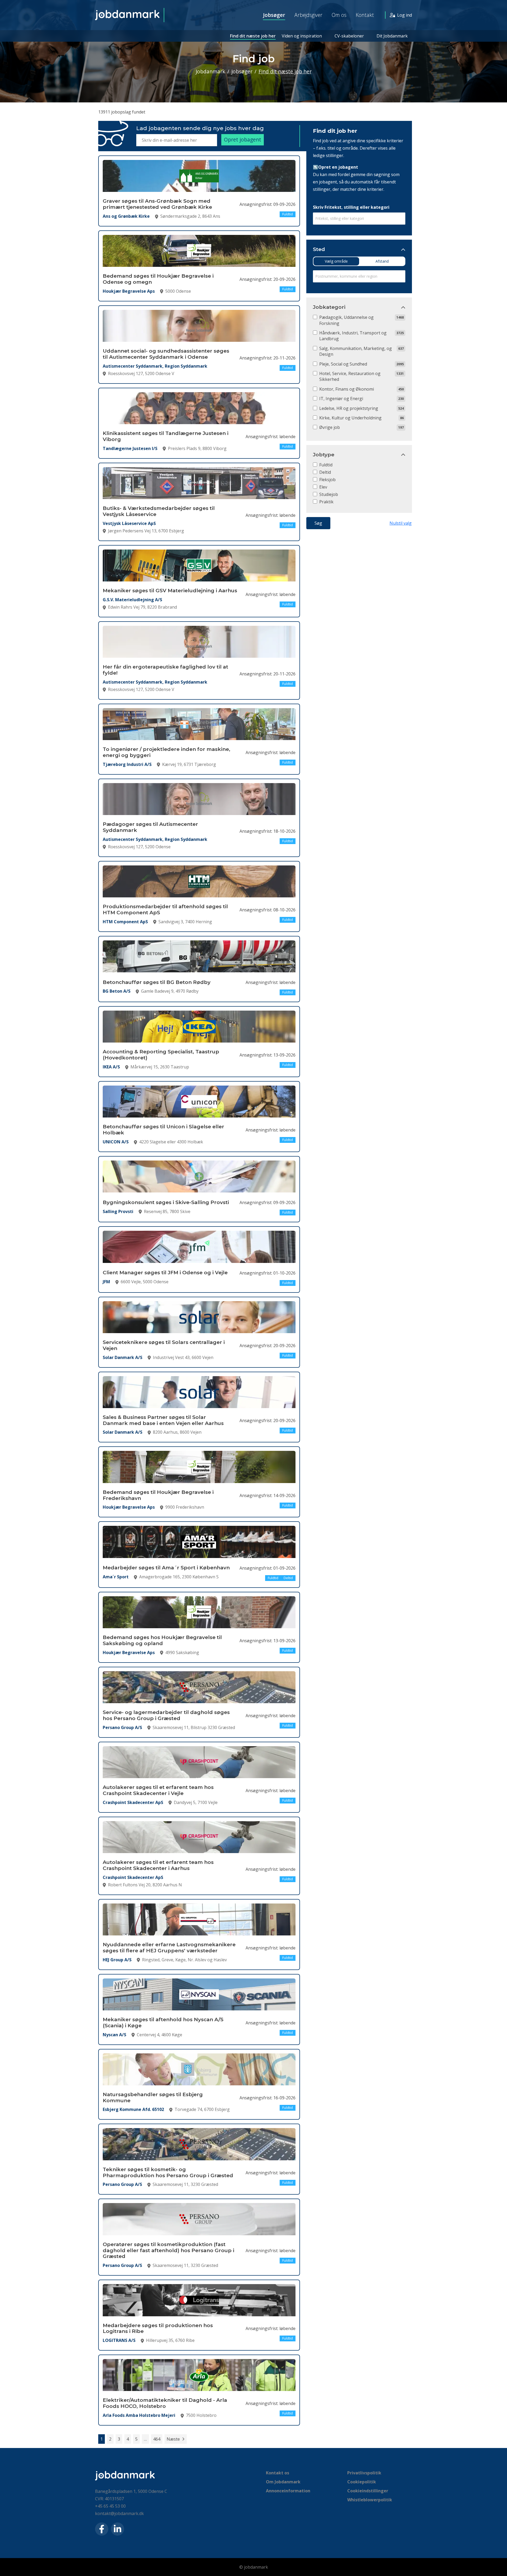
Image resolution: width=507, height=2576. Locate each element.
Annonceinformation (288, 2491)
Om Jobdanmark (283, 2482)
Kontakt (365, 15)
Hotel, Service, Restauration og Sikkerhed (350, 376)
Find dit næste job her (253, 36)
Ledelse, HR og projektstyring (349, 408)
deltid (325, 472)
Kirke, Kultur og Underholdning (350, 418)
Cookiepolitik (362, 2482)
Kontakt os (278, 2473)
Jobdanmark (210, 71)
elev (323, 487)
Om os (339, 15)
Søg (318, 523)
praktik (326, 502)
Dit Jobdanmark (392, 36)
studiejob (329, 494)
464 (157, 2439)
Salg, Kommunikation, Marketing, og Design (356, 351)
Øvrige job (330, 427)
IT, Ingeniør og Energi (341, 399)
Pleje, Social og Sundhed (343, 364)
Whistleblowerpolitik (370, 2500)
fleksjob (327, 480)
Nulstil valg (401, 523)
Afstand (382, 261)
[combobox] (359, 219)
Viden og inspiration (302, 36)
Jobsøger (274, 15)
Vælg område (336, 261)
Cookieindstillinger (368, 2491)
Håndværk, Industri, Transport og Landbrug (353, 336)
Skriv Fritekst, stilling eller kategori (351, 207)
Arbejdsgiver (308, 15)
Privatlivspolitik (364, 2473)
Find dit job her (335, 131)
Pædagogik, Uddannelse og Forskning (346, 320)
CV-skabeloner (349, 36)
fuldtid (326, 465)
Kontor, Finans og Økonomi (347, 389)
